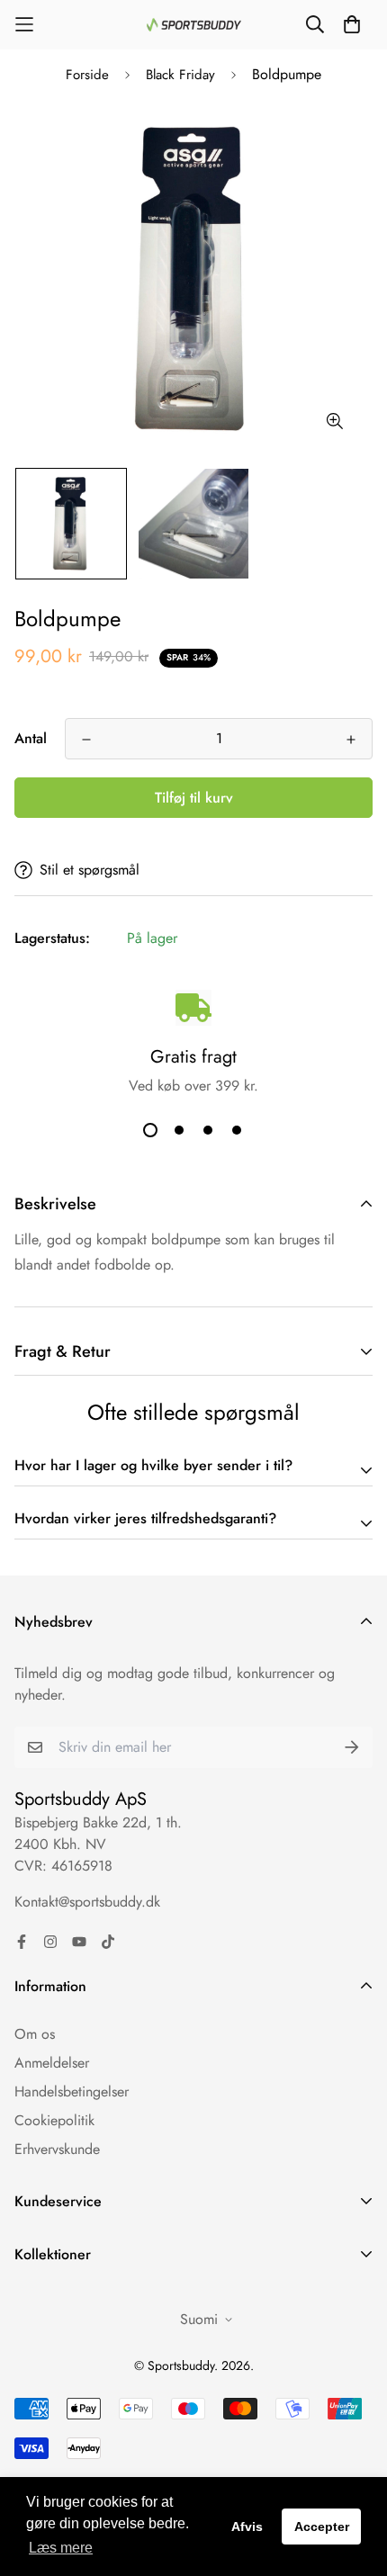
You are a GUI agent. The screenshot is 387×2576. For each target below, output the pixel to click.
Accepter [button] (322, 2527)
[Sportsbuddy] (194, 25)
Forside (87, 75)
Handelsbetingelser (72, 2091)
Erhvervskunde (57, 2149)
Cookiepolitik (54, 2120)
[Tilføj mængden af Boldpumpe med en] (351, 740)
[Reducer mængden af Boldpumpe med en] (86, 740)
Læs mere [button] (61, 2548)
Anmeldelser (52, 2063)
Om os (35, 2034)
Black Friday (180, 75)
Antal (31, 738)
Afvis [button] (247, 2527)
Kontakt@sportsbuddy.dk (87, 1902)
